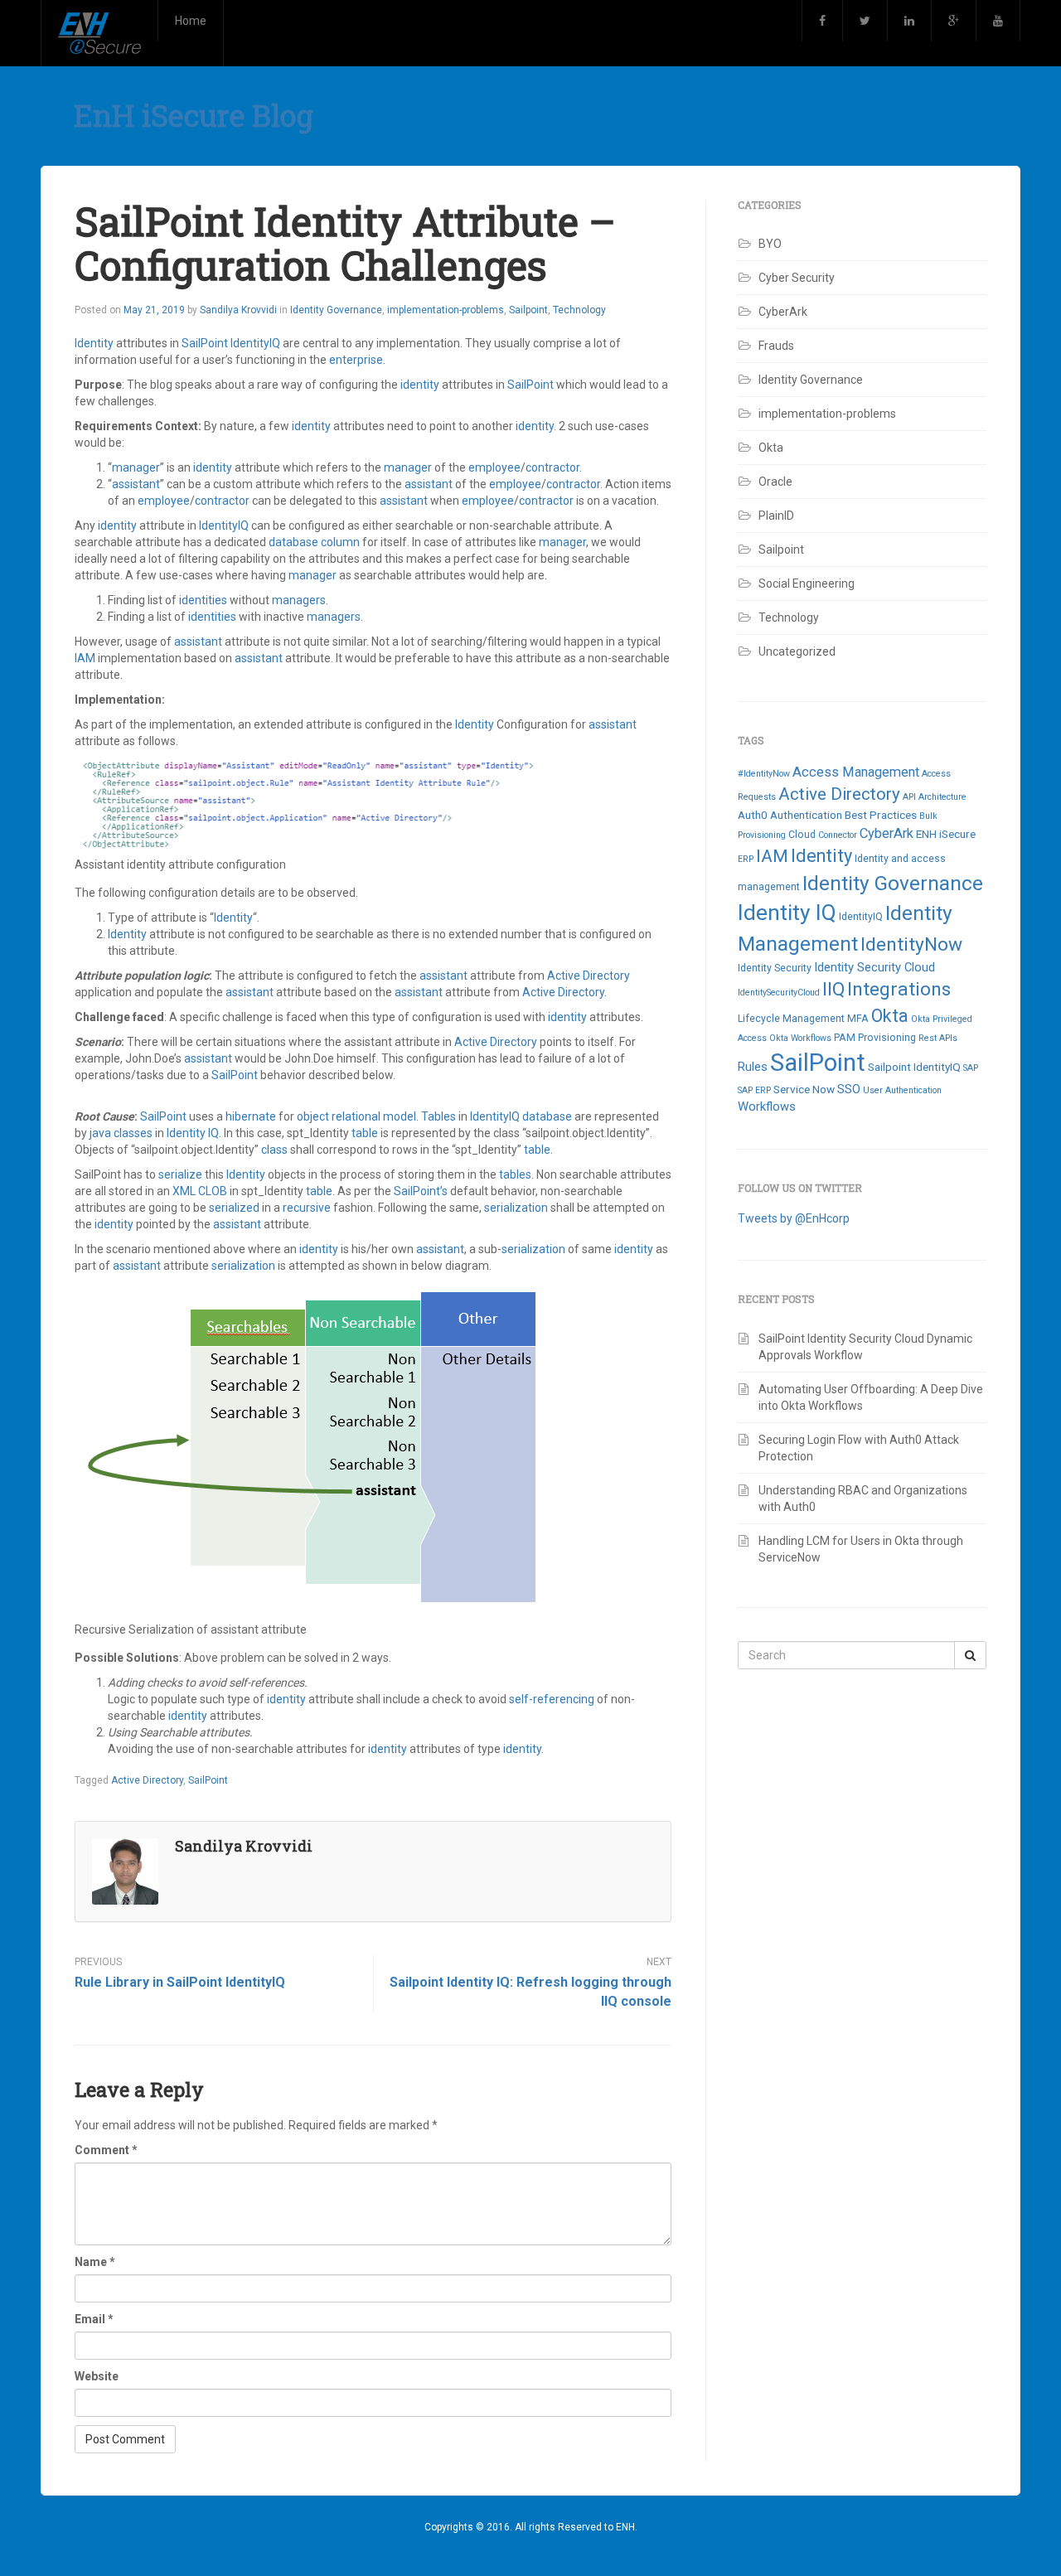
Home (191, 21)
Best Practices (881, 815)
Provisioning (887, 1038)
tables (515, 1174)
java (102, 1133)
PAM (845, 1038)
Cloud (802, 835)
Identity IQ (193, 1133)
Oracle (775, 482)
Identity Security (775, 968)
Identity (95, 343)
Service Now (804, 1089)
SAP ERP (754, 1090)
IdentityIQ (255, 343)
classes (134, 1133)
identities (204, 600)
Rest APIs (938, 1038)
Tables (440, 1116)
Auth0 (753, 815)
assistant (136, 484)
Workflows (767, 1106)
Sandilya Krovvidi (238, 310)
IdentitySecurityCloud (779, 993)
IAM (86, 658)
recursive (308, 1208)
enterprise (356, 360)
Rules (753, 1067)
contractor (552, 467)
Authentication (806, 815)
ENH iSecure (946, 834)
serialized (235, 1208)
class (276, 1150)
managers (299, 600)
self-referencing (553, 1699)
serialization (517, 1208)
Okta (771, 448)
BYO (770, 244)
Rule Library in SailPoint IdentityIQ (180, 1982)
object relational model (356, 1116)
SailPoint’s (422, 1191)
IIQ (833, 989)
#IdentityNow (764, 774)
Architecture (942, 797)
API (909, 797)
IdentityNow (911, 944)
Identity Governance (336, 310)
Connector (838, 835)
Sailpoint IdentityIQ (914, 1067)
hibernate (252, 1116)
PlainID (776, 516)
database (295, 542)
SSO (849, 1089)
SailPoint (206, 343)
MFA (858, 1019)
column (342, 542)
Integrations (899, 989)
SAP (971, 1068)
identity (421, 385)
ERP (746, 859)
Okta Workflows (800, 1038)
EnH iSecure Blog (194, 115)
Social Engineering (807, 583)
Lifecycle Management (791, 1019)
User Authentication (902, 1090)
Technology (579, 310)
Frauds (776, 346)
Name (95, 2262)
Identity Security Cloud (874, 967)
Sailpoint (528, 310)
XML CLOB (201, 1191)
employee (494, 467)
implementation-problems (446, 310)
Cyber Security (797, 278)
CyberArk (783, 312)
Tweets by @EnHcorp (794, 1218)
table (366, 1133)
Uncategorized (797, 651)
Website (97, 2376)
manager (136, 467)
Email (94, 2319)
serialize (182, 1174)
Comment (106, 2150)
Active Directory (589, 976)
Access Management (856, 772)
